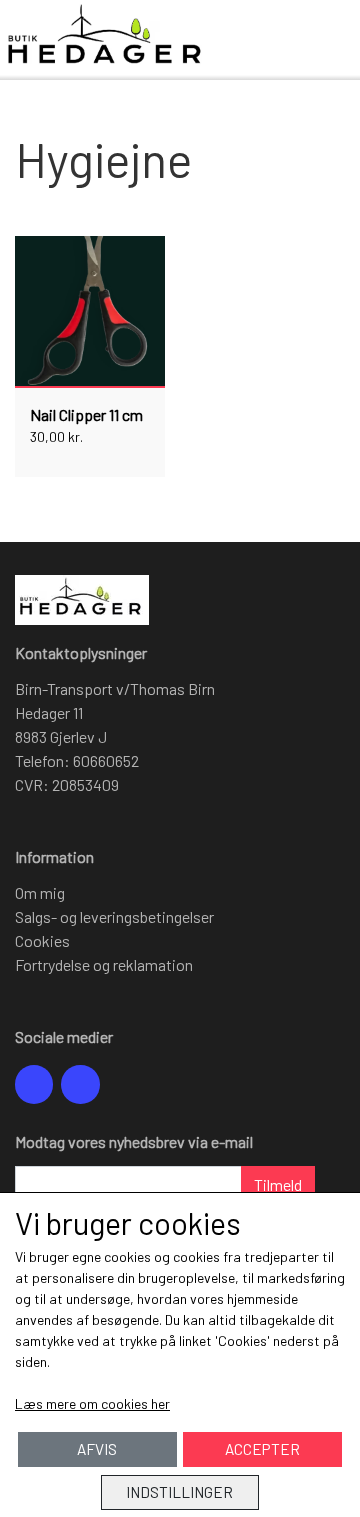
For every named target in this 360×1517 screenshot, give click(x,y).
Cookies (42, 940)
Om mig (40, 892)
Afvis (97, 1449)
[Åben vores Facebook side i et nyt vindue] (34, 1084)
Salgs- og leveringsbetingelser (114, 916)
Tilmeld (278, 1184)
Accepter (262, 1449)
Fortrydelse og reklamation (104, 964)
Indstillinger (179, 1492)
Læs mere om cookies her (92, 1403)
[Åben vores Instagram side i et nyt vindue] (80, 1084)
